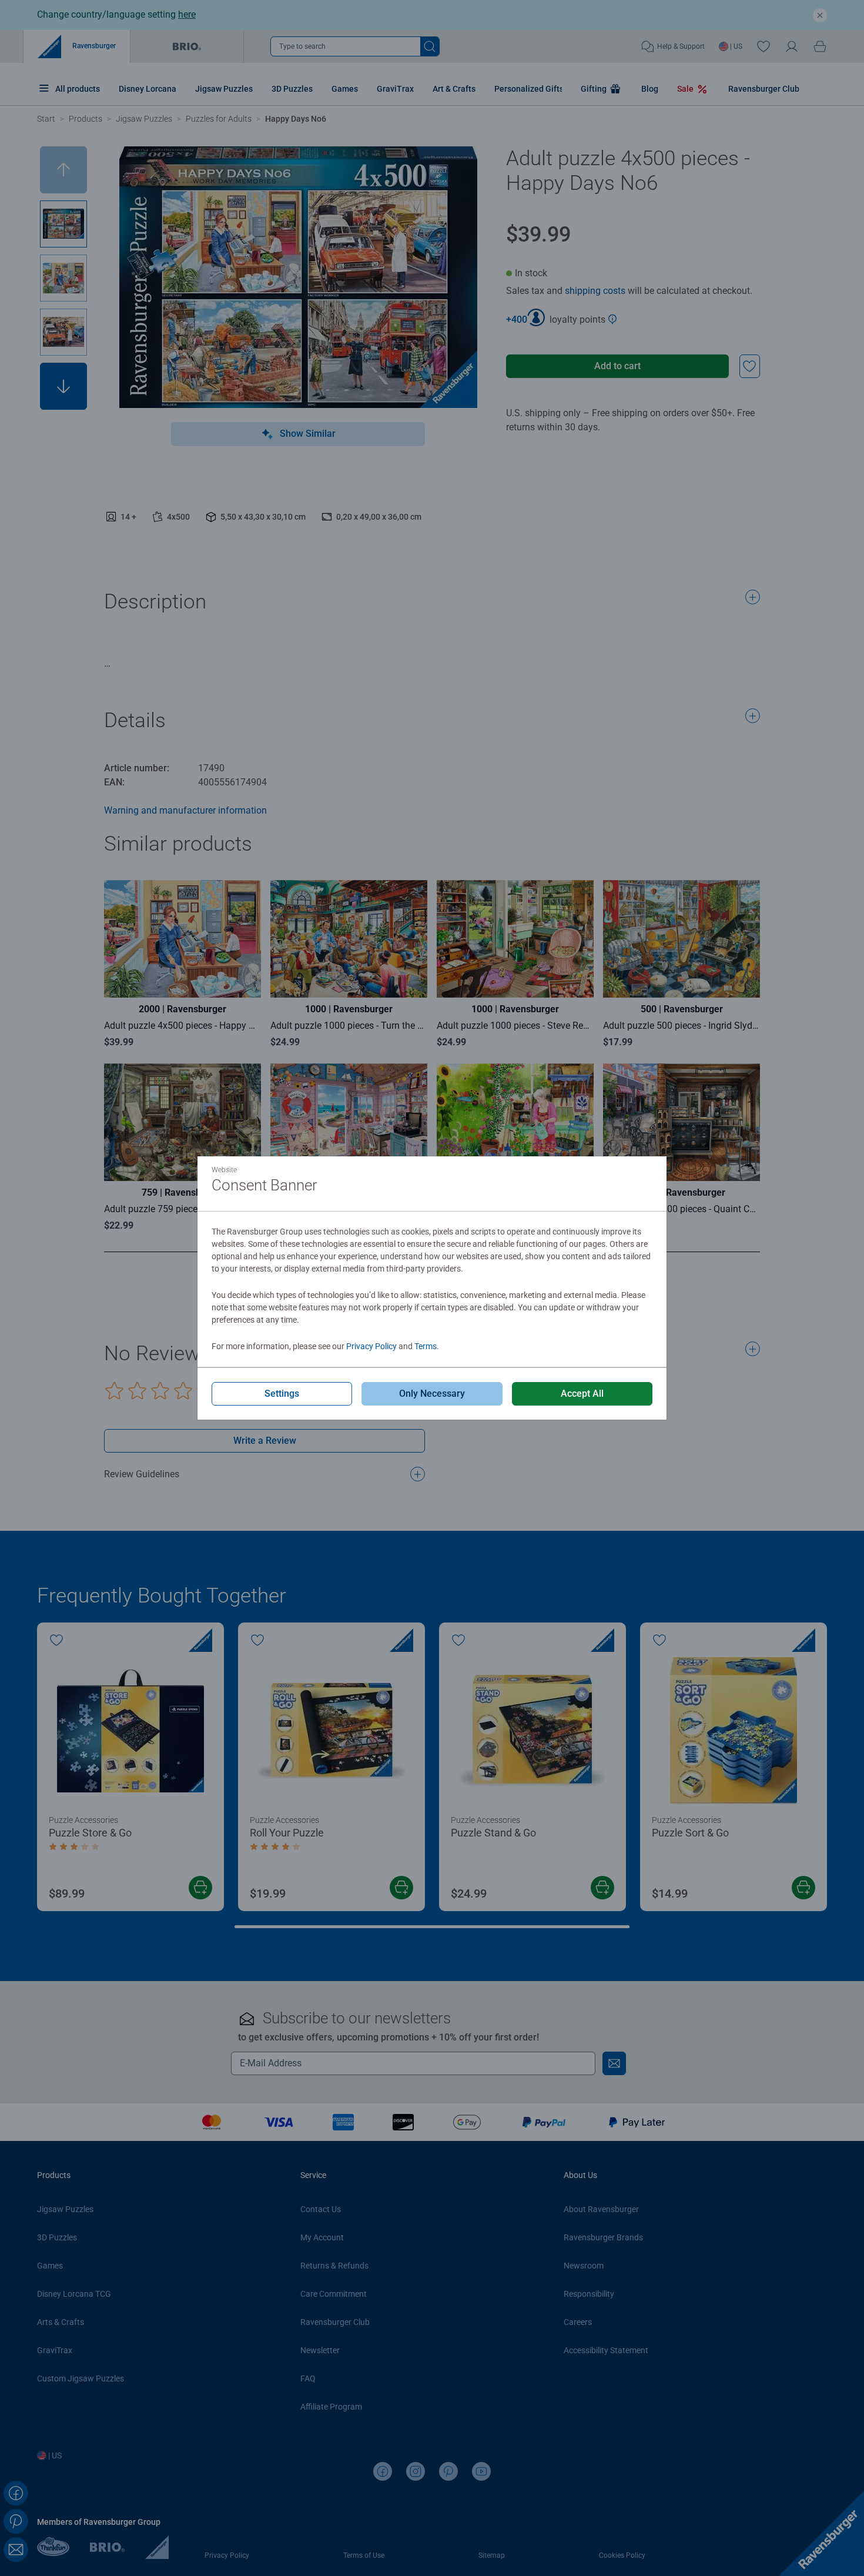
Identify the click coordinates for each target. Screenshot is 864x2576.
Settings (282, 1394)
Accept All (582, 1394)
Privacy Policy (371, 1346)
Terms (426, 1346)
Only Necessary (432, 1394)
